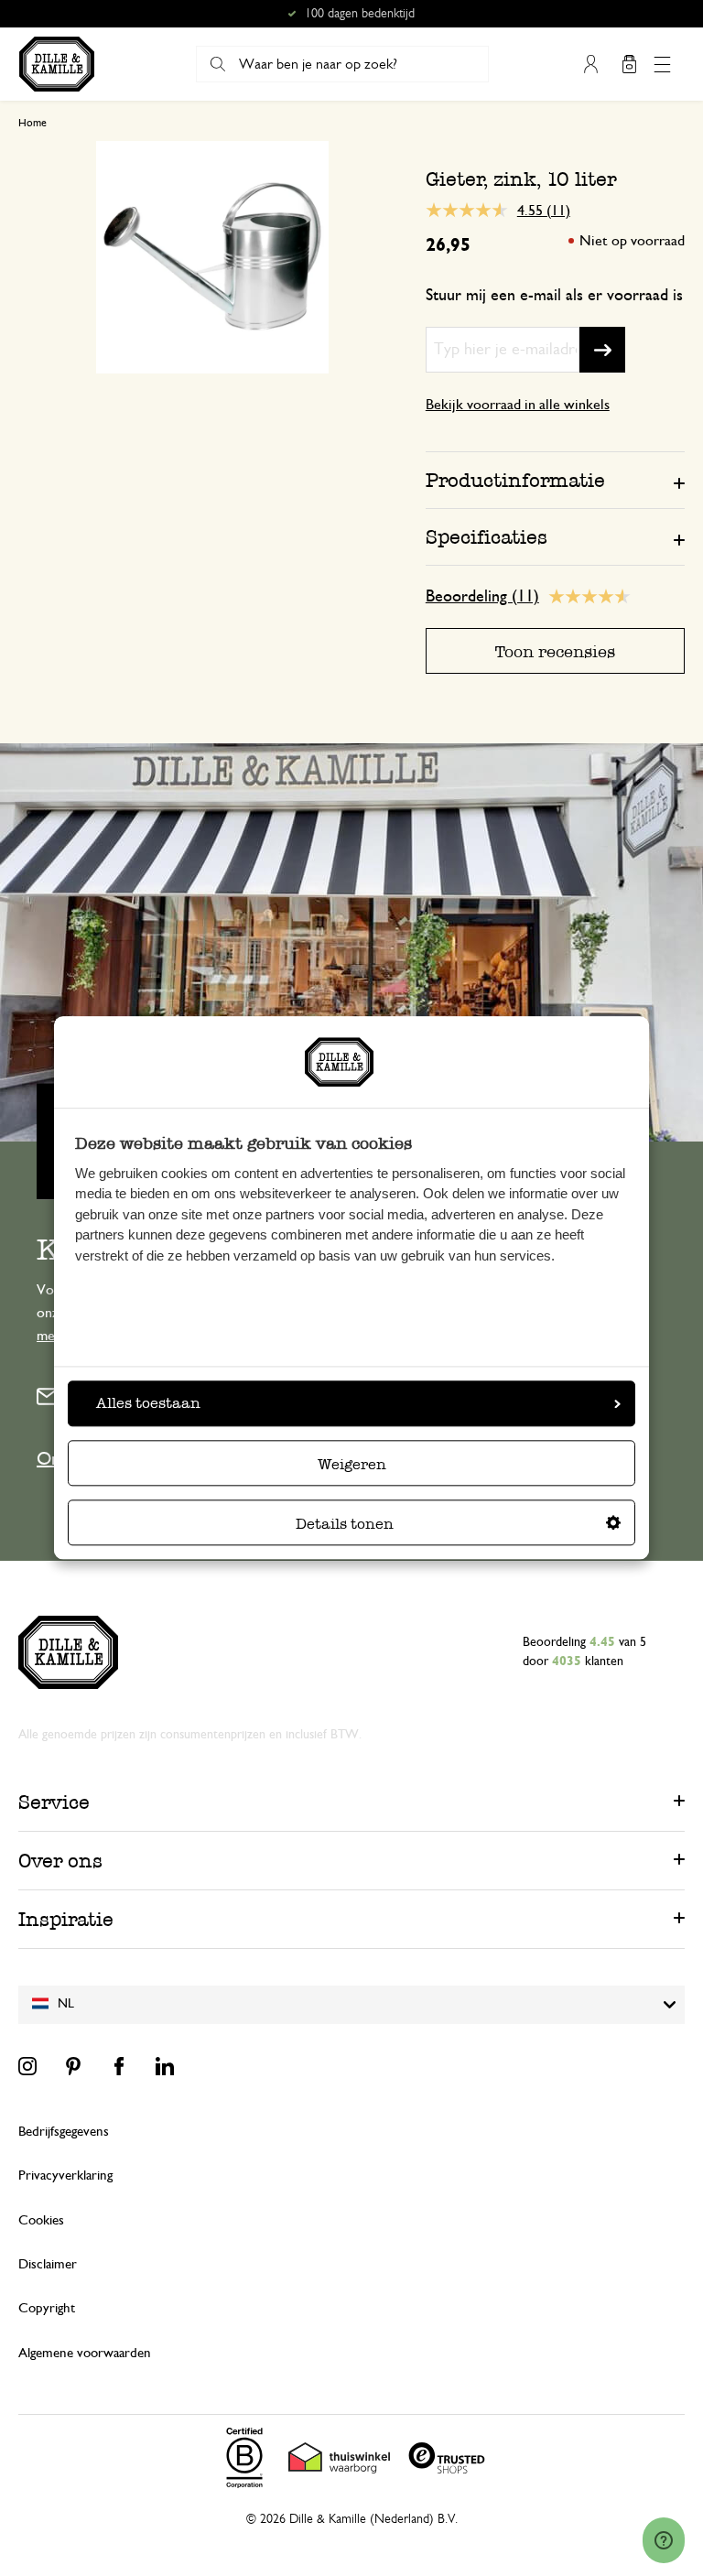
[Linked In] (165, 2066)
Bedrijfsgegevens (64, 2132)
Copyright (47, 2308)
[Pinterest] (73, 2066)
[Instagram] (27, 2066)
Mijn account (590, 64)
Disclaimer (48, 2264)
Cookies (41, 2220)
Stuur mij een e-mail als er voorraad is (554, 296)
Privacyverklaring (65, 2176)
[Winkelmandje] (629, 64)
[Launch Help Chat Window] (664, 2540)
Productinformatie (515, 480)
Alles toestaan (148, 1404)
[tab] (555, 480)
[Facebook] (119, 2066)
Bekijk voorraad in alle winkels (518, 405)
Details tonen (345, 1525)
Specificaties (487, 537)
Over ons (60, 1861)
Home (32, 123)
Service (54, 1802)
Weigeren (352, 1465)
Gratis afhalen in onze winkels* (360, 14)
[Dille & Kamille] (57, 64)
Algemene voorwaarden (85, 2353)
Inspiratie (66, 1919)
